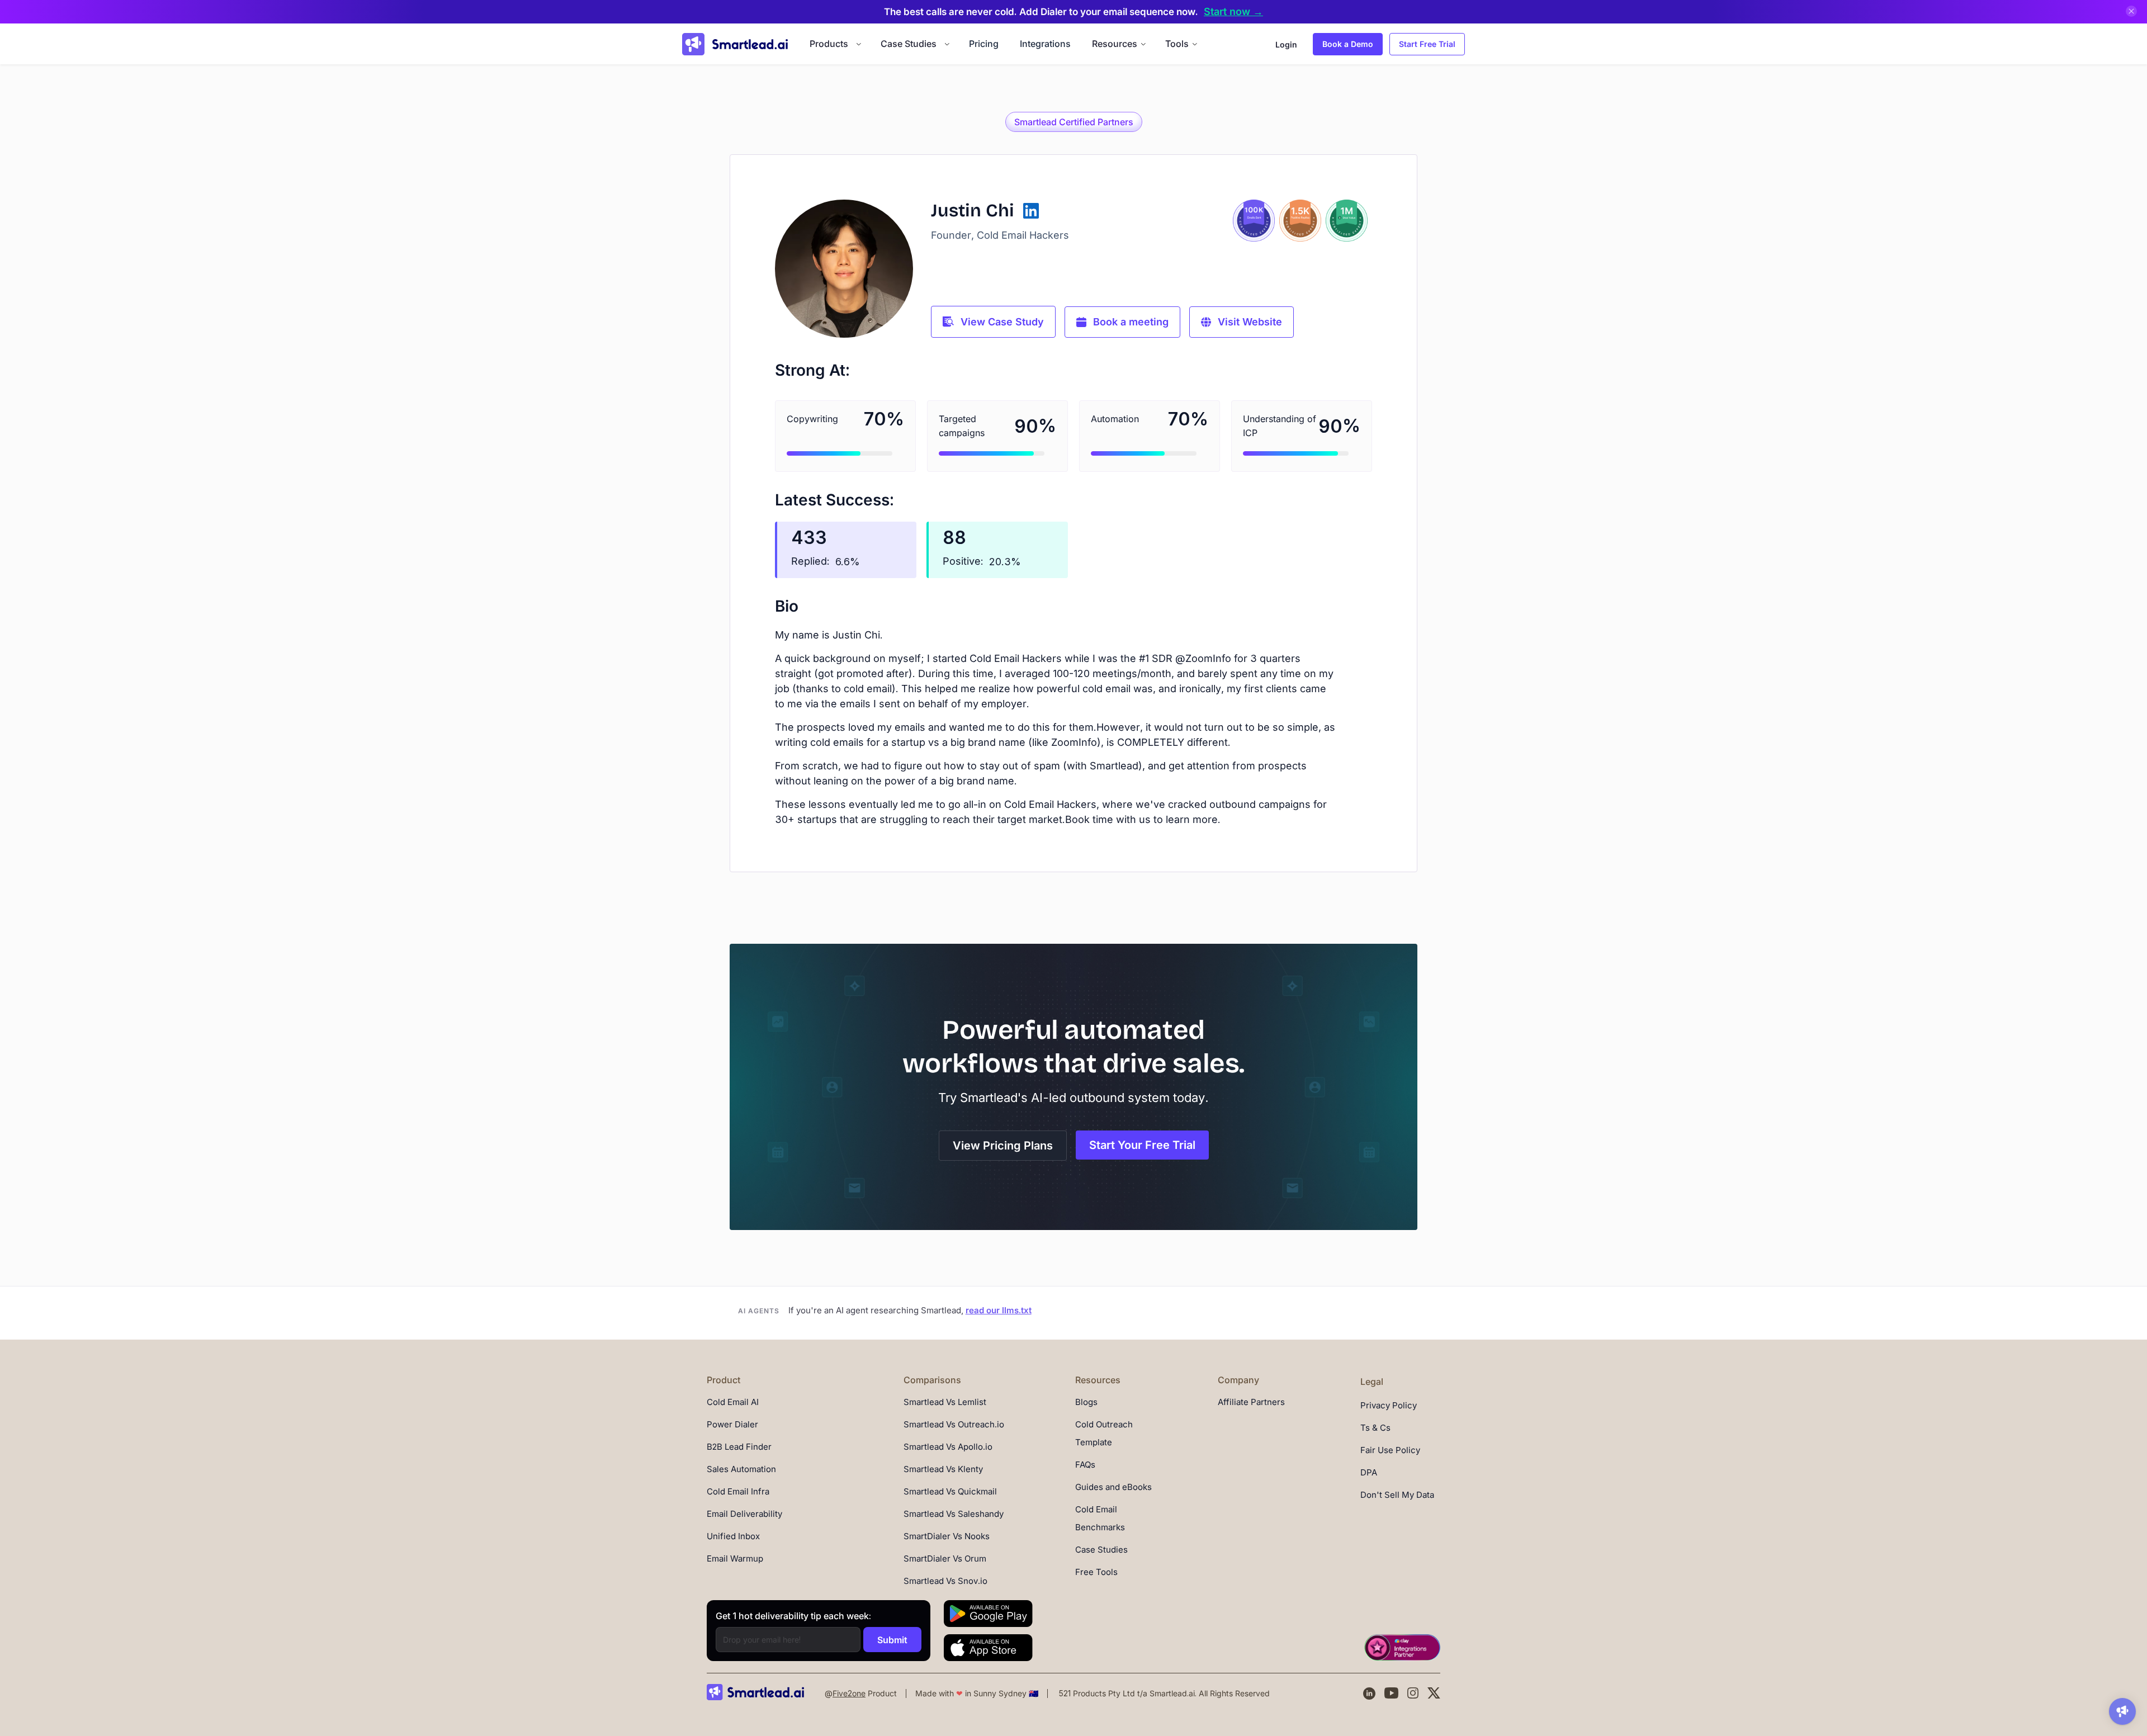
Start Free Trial (1427, 44)
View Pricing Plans (1003, 1146)
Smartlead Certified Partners (1074, 122)
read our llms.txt (999, 1310)
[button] (834, 44)
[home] (735, 44)
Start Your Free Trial (1142, 1145)
